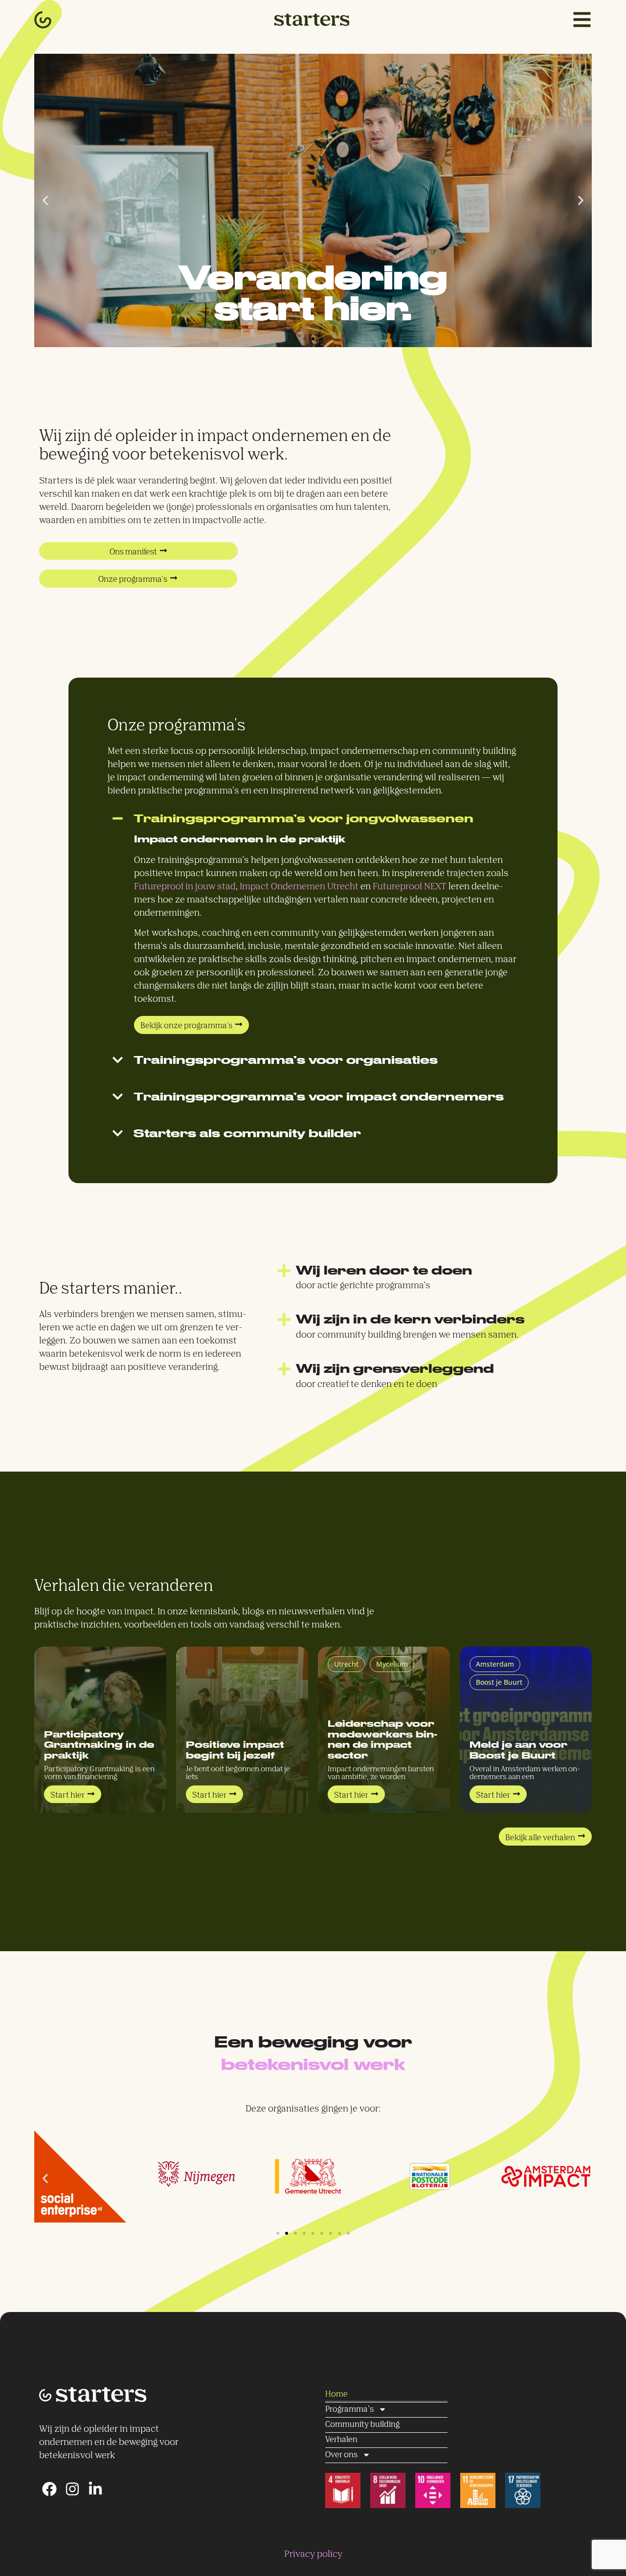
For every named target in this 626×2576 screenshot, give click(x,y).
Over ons (341, 2455)
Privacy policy (313, 2554)
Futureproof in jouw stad (185, 887)
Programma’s (349, 2410)
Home (336, 2394)
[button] (45, 201)
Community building (362, 2425)
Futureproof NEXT (410, 887)
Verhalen (341, 2440)
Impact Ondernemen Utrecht (299, 887)
